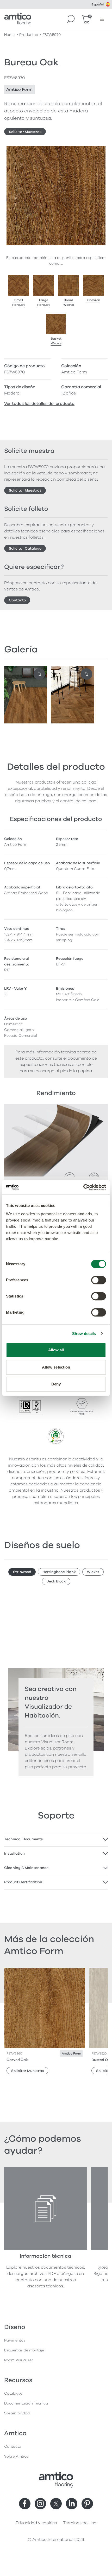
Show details (84, 1334)
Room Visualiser (19, 2360)
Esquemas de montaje (24, 2350)
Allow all (56, 1350)
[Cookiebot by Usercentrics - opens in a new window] (83, 1187)
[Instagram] (40, 2504)
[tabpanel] (56, 1839)
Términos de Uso (80, 2523)
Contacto (17, 600)
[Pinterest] (87, 2504)
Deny (56, 1384)
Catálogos (13, 2393)
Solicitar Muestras (25, 132)
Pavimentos (15, 2340)
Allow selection (56, 1367)
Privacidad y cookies (36, 2523)
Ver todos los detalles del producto (39, 404)
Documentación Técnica (26, 2403)
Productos (29, 35)
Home (9, 35)
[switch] (99, 1280)
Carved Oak (17, 2060)
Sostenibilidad (17, 2413)
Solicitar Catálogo (25, 548)
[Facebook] (25, 2504)
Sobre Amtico (16, 2456)
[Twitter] (56, 2504)
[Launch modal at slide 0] (39, 674)
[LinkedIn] (72, 2504)
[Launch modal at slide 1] (86, 674)
